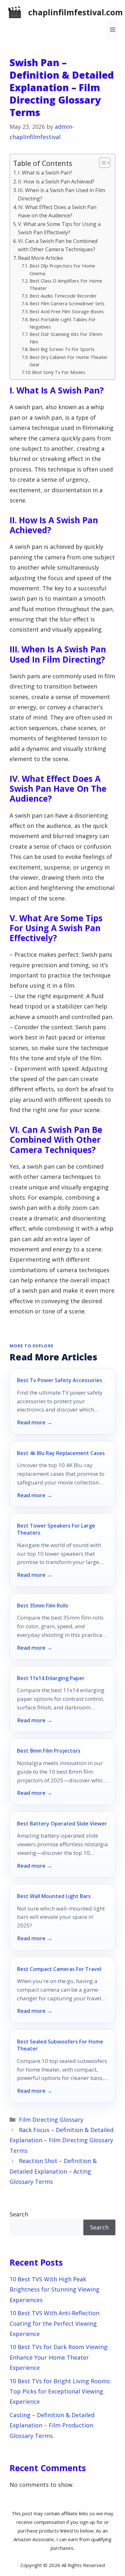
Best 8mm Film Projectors (49, 1751)
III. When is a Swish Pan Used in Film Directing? (62, 194)
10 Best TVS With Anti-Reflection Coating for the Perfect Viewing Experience (54, 2323)
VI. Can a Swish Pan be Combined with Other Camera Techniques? (58, 245)
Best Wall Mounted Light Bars (54, 1896)
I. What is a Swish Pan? (45, 173)
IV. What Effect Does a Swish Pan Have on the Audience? (57, 211)
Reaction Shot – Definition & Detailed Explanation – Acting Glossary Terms (53, 2171)
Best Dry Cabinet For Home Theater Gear (69, 361)
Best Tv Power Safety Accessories (60, 1380)
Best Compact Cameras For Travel (59, 1969)
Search (19, 2214)
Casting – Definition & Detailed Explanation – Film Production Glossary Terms (52, 2425)
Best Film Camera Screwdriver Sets (67, 303)
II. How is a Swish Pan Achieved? (56, 182)
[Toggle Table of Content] (101, 163)
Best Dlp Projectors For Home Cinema (62, 269)
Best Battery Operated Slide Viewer (62, 1824)
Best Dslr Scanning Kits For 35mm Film (66, 338)
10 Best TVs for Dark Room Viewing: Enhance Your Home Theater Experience (59, 2357)
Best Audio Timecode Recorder (63, 296)
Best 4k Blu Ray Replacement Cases (61, 1453)
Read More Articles (41, 258)
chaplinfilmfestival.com (75, 12)
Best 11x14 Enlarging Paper (51, 1678)
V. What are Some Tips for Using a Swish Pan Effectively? (59, 228)
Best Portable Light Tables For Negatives (63, 323)
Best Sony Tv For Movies (59, 372)
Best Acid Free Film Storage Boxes (67, 311)
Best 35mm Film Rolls (43, 1606)
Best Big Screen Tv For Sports (62, 349)
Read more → (35, 1422)
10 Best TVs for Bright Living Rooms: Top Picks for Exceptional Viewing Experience (60, 2391)
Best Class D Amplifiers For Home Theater (66, 284)
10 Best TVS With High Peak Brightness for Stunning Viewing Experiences (54, 2289)
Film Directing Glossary (51, 2120)
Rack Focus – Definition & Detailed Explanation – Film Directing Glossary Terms (62, 2140)
